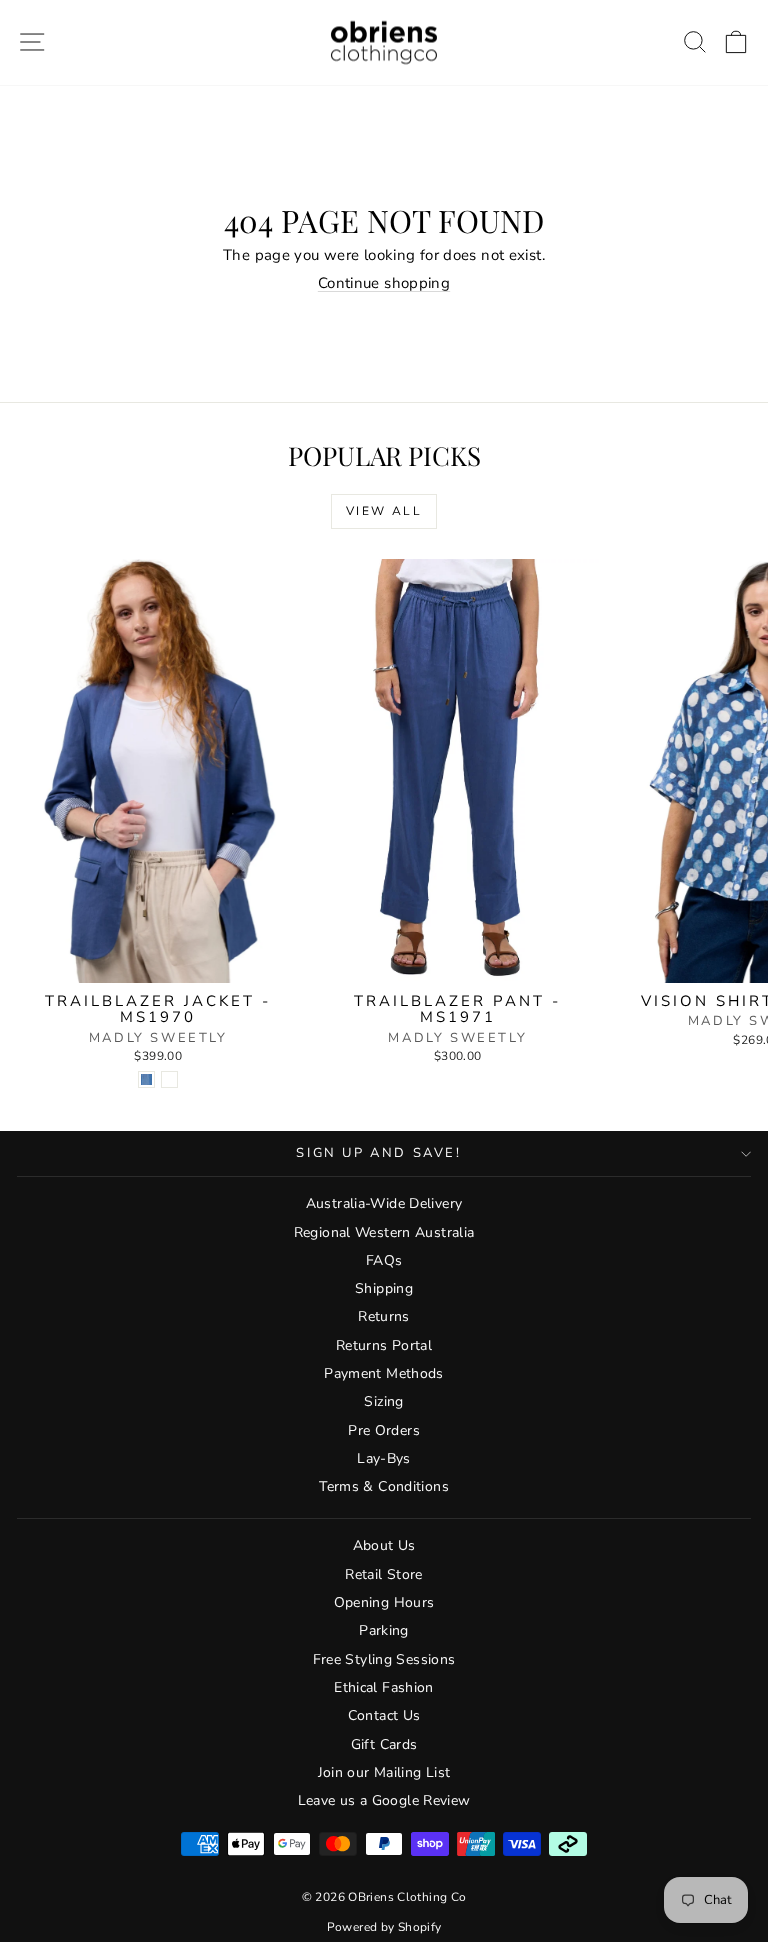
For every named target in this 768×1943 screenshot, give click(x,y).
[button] (736, 42)
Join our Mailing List (384, 1772)
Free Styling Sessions (384, 1659)
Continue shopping (384, 283)
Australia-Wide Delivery (384, 1203)
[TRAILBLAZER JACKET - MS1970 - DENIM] (146, 1079)
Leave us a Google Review (384, 1800)
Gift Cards (384, 1744)
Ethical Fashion (384, 1687)
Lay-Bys (384, 1458)
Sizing (383, 1401)
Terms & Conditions (384, 1486)
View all (384, 511)
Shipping (384, 1288)
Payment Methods (384, 1373)
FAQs (384, 1260)
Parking (384, 1630)
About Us (384, 1545)
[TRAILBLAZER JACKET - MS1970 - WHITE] (169, 1079)
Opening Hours (384, 1602)
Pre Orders (384, 1430)
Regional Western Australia (384, 1232)
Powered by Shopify (384, 1927)
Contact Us (384, 1715)
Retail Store (384, 1574)
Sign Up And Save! (378, 1153)
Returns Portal (384, 1345)
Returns (384, 1316)
